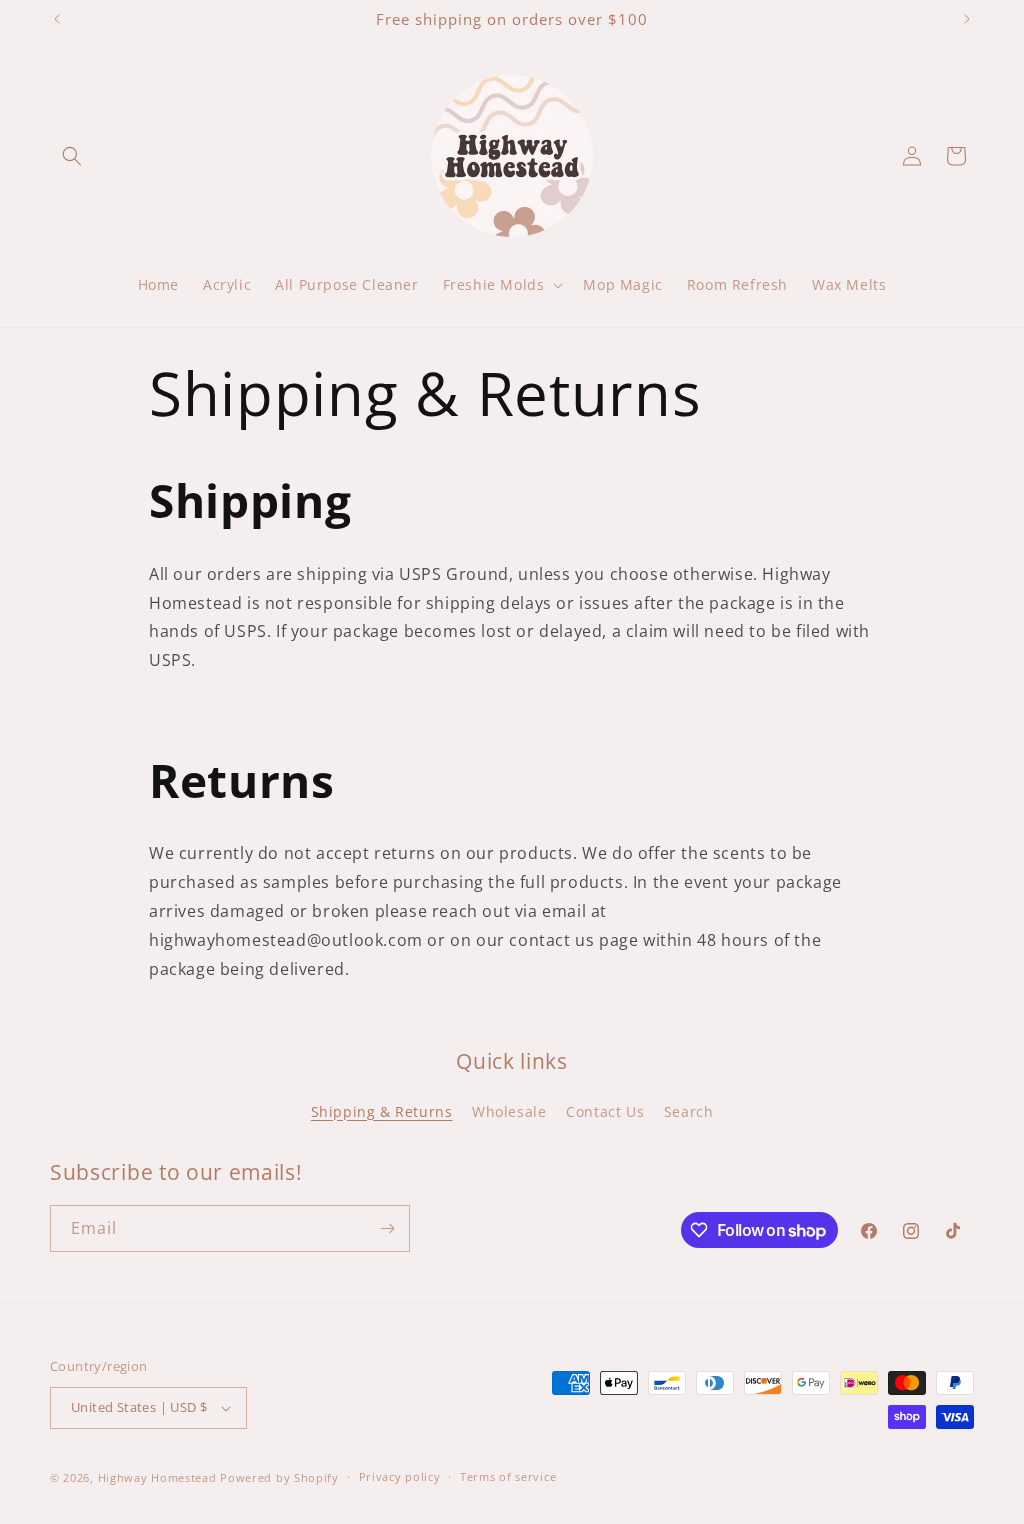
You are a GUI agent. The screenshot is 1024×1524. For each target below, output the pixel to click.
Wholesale (509, 1111)
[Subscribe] (387, 1228)
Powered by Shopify (279, 1477)
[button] (72, 156)
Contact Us (605, 1111)
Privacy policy (400, 1476)
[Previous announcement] (57, 19)
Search (689, 1111)
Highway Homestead (157, 1477)
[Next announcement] (967, 19)
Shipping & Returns (382, 1111)
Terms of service (508, 1476)
